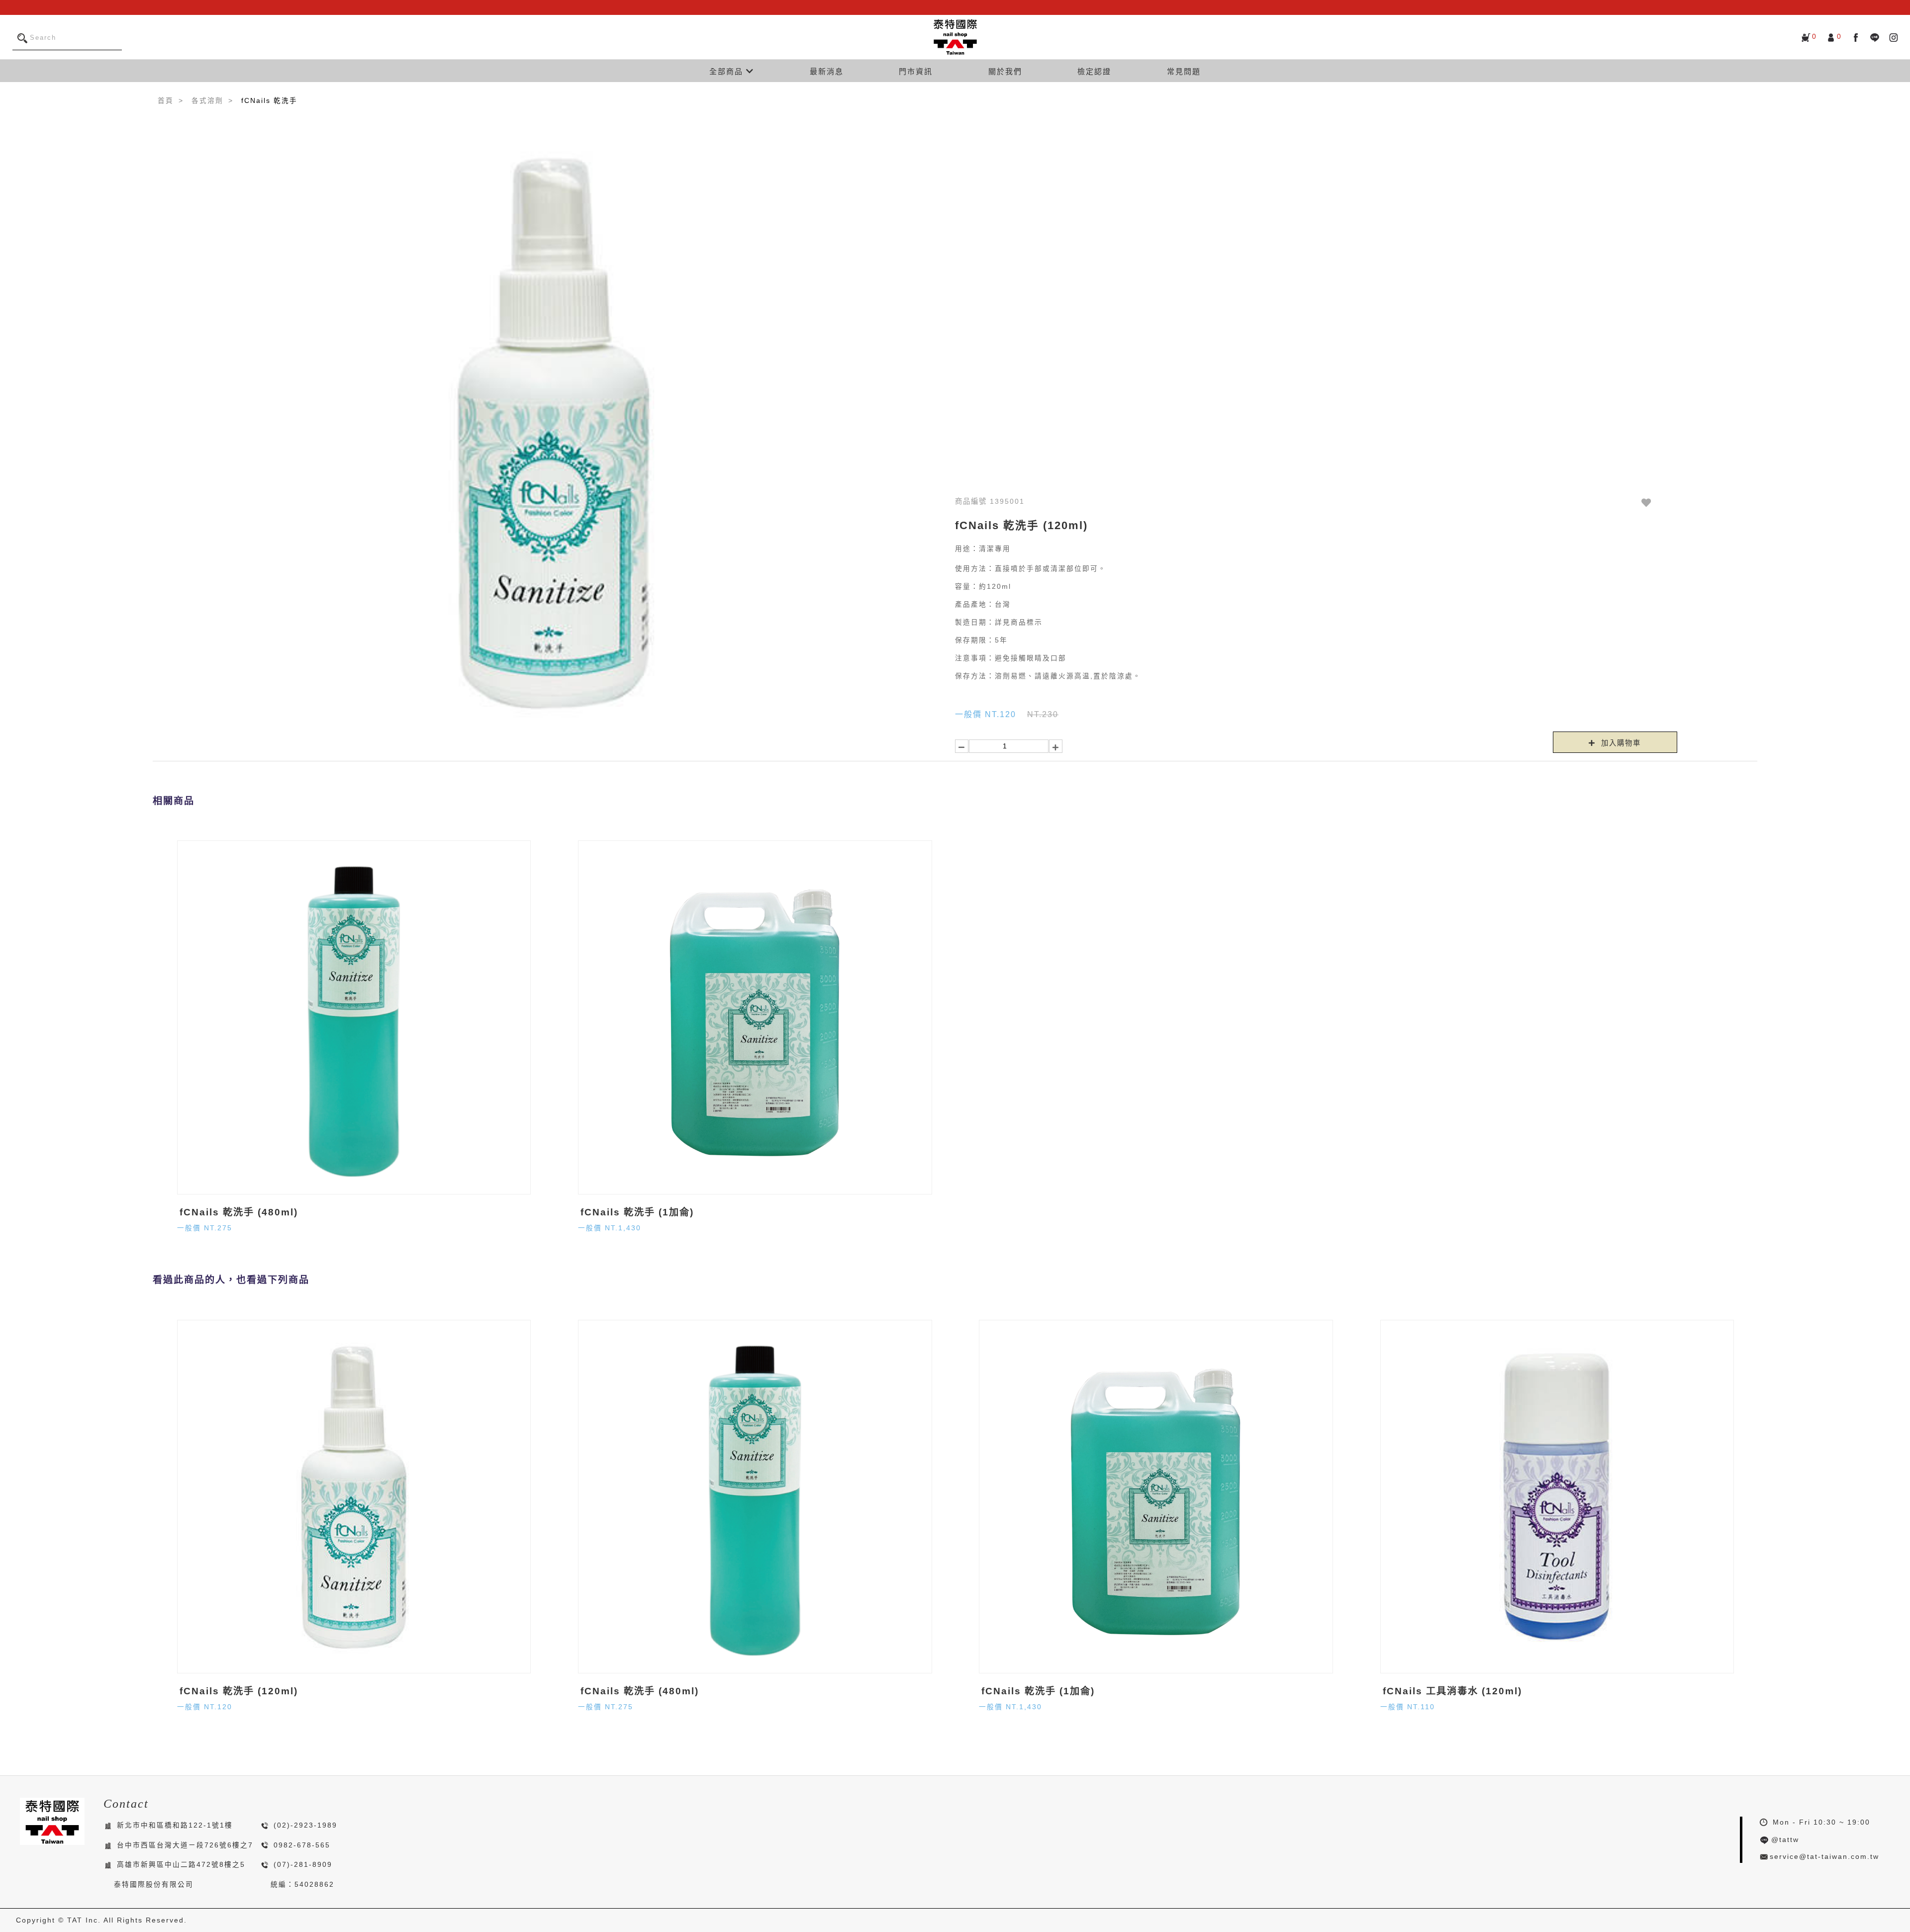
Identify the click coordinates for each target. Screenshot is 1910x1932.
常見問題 (1184, 71)
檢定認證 (1094, 71)
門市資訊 (916, 71)
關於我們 (1005, 71)
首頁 (166, 101)
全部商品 (728, 71)
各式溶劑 (207, 101)
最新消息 (827, 71)
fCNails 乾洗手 (269, 101)
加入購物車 (1620, 743)
